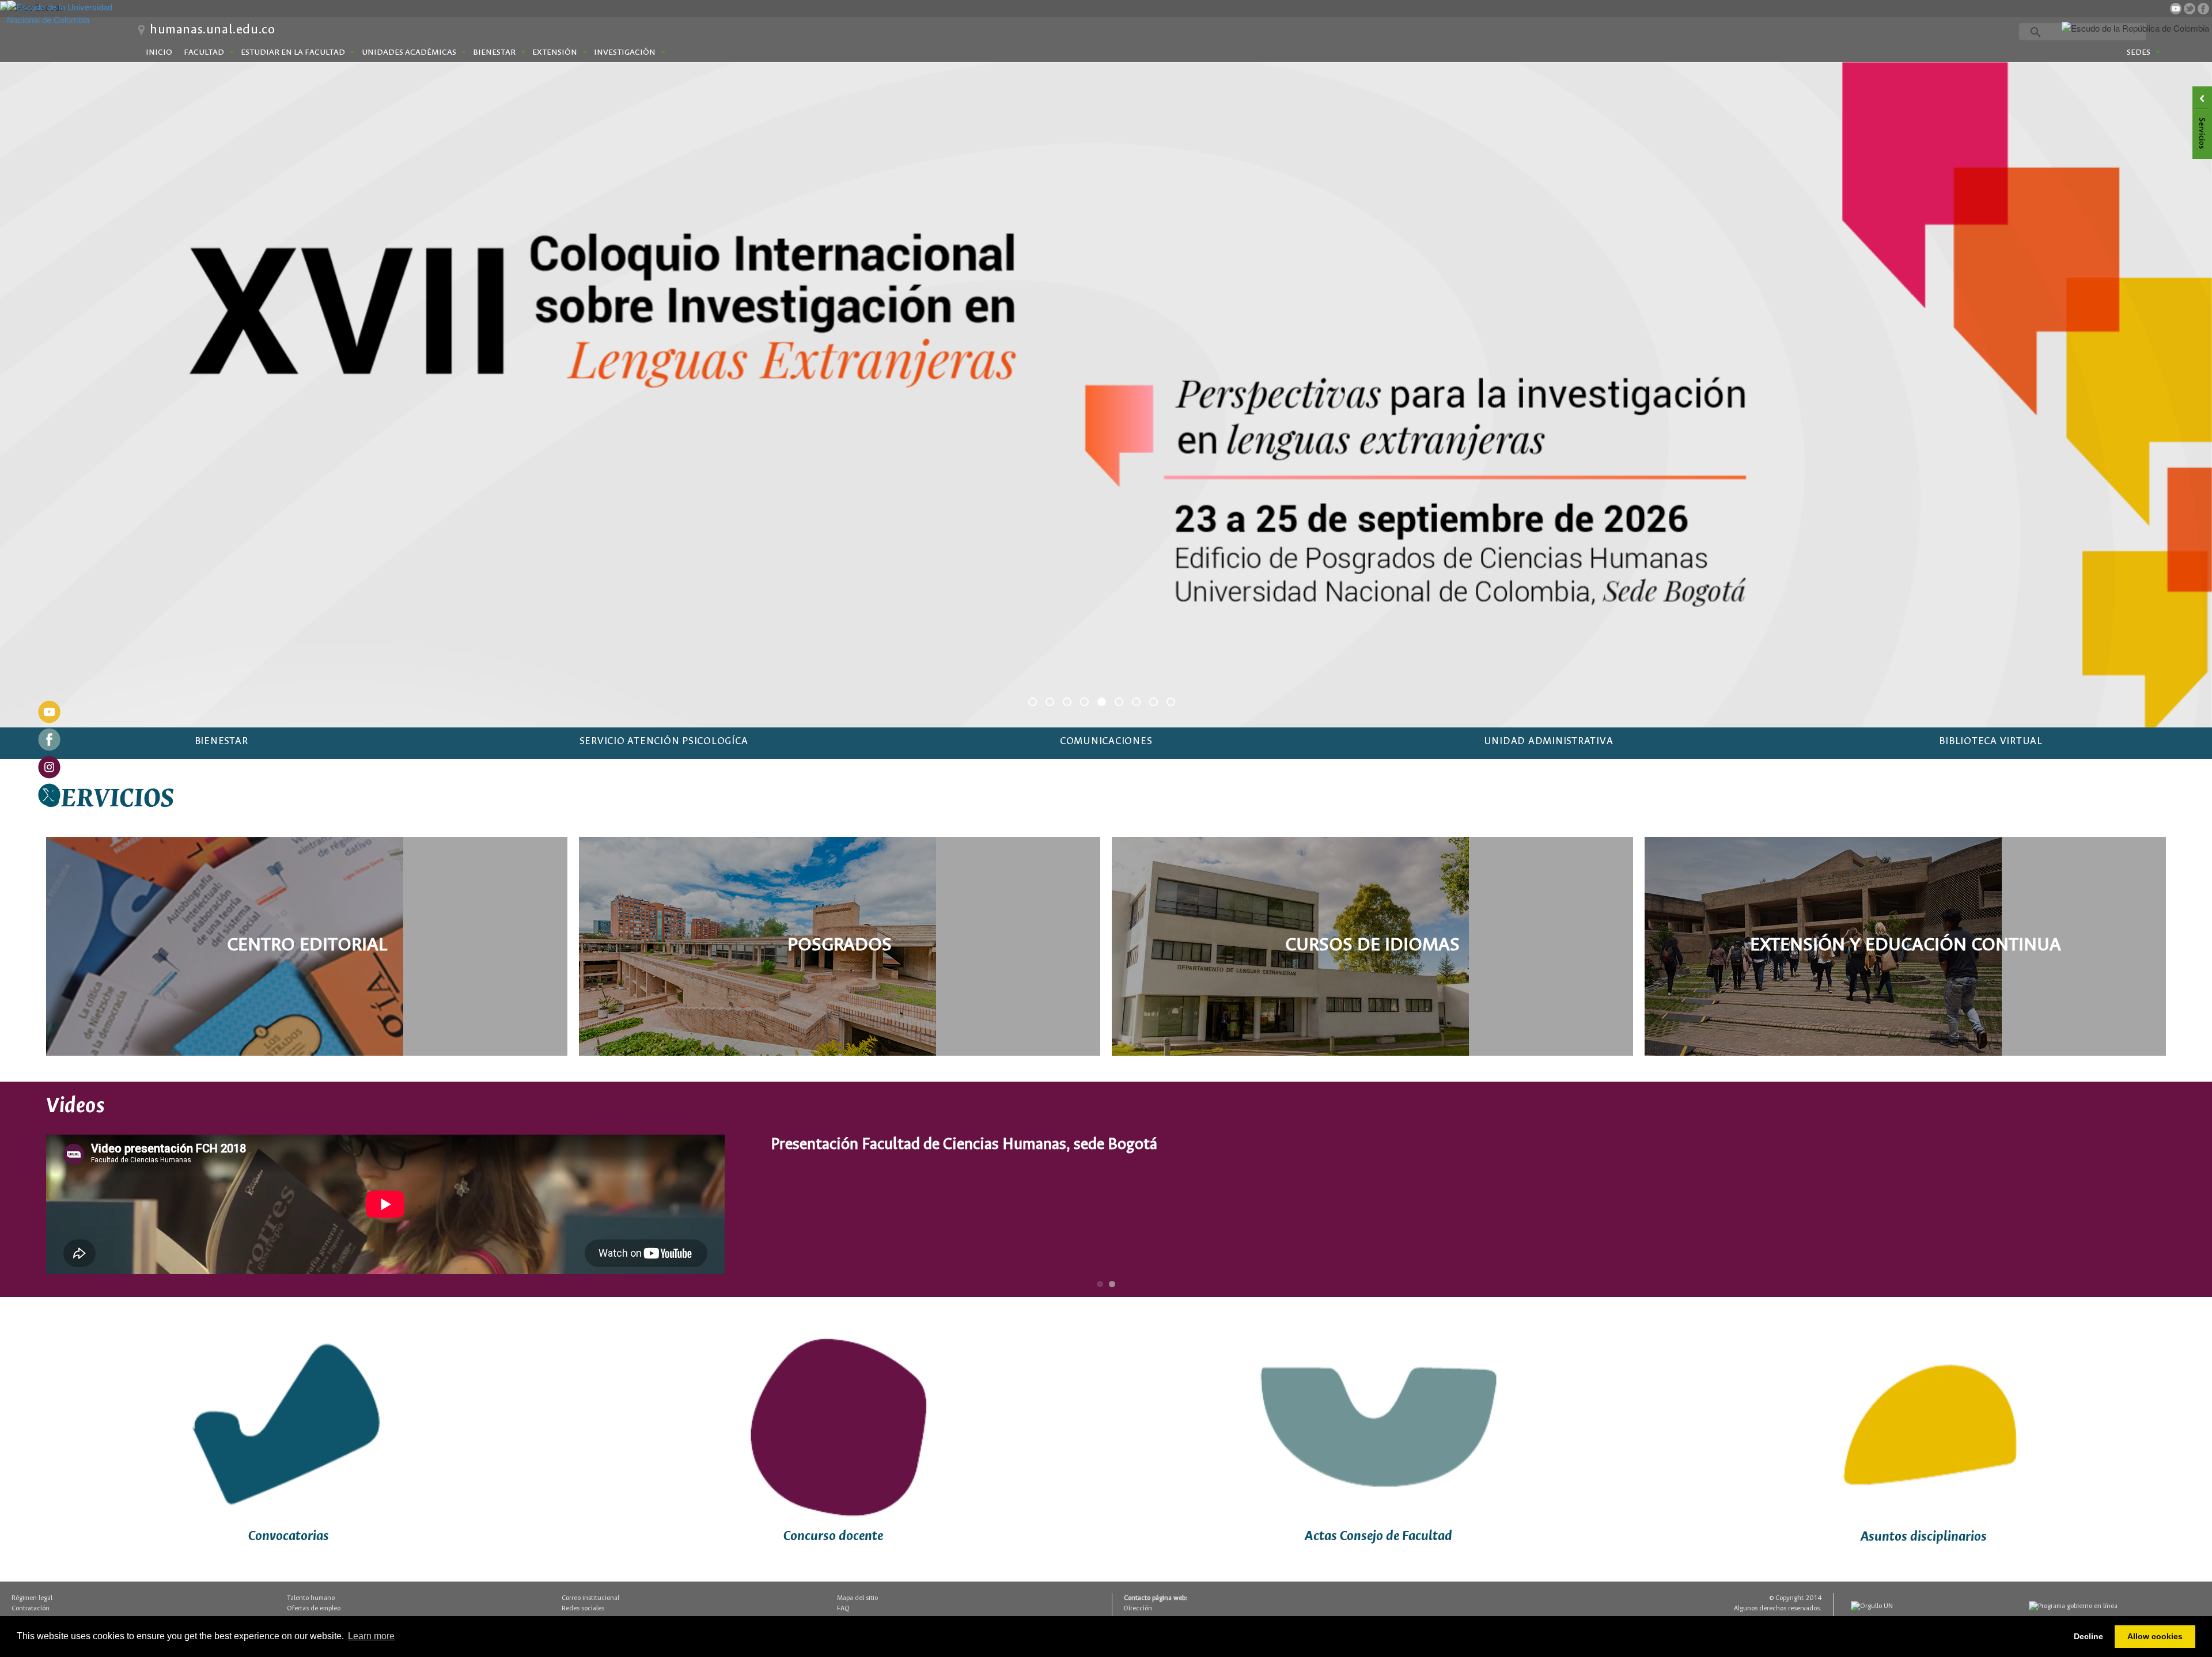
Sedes (2139, 52)
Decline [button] (2088, 1636)
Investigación (625, 52)
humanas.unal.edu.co (212, 30)
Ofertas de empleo (314, 1607)
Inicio (159, 52)
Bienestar (494, 52)
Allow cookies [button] (2155, 1636)
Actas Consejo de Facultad (1378, 1535)
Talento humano (311, 1597)
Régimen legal (32, 1597)
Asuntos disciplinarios (1924, 1536)
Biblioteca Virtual (1991, 740)
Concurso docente (833, 1535)
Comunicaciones (1106, 740)
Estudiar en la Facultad (293, 52)
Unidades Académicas (409, 52)
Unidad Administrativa (1549, 740)
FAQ (843, 1607)
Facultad (204, 52)
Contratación (31, 1607)
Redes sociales (583, 1607)
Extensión (555, 52)
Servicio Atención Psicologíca (664, 740)
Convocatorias (289, 1535)
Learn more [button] (371, 1636)
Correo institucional (590, 1597)
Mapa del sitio (857, 1597)
